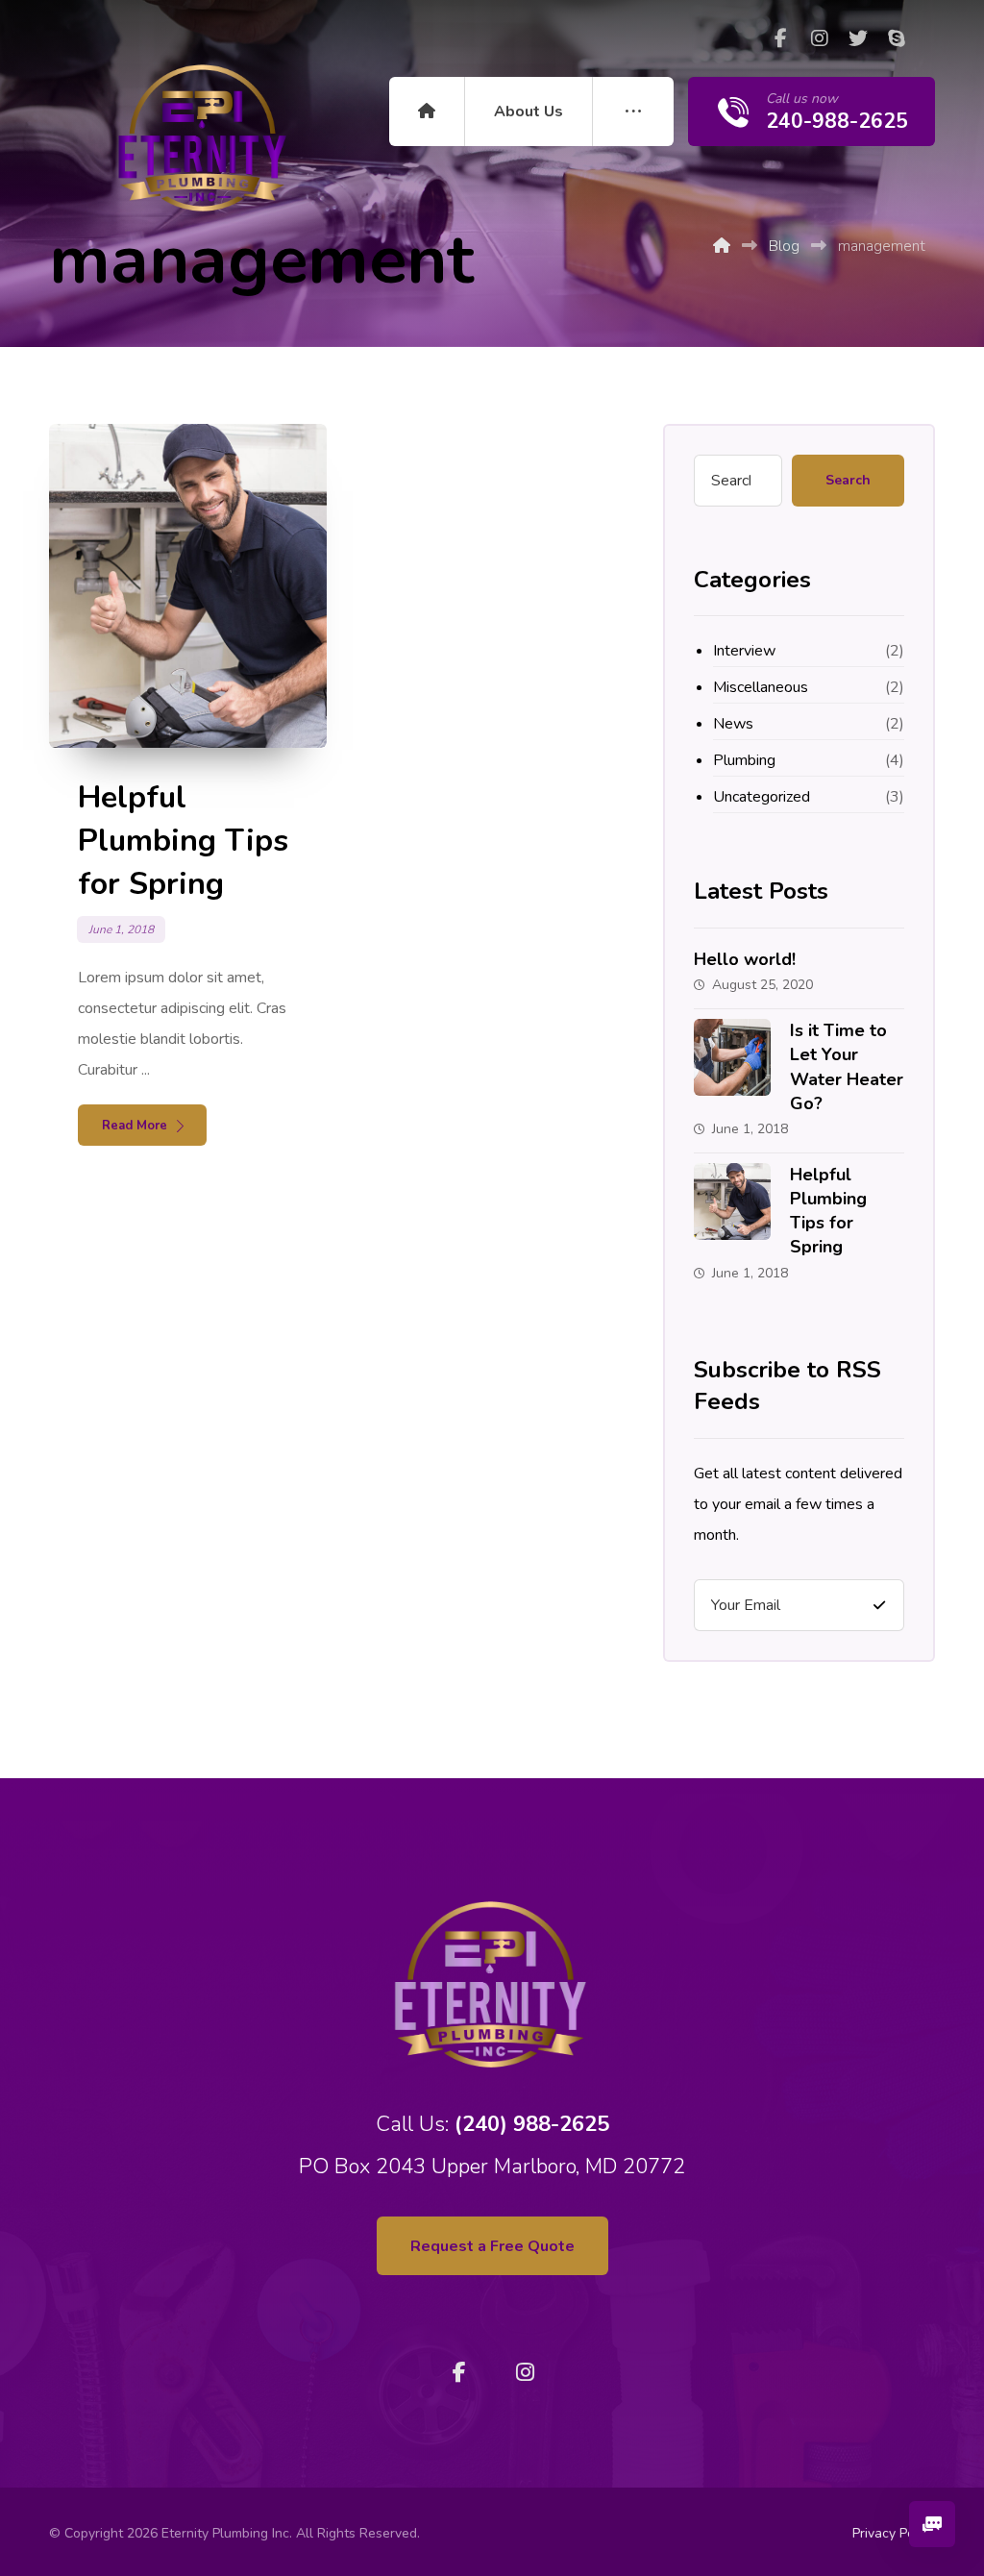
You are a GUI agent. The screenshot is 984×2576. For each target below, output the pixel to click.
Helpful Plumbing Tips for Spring (828, 1211)
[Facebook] (781, 38)
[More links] (633, 111)
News (733, 724)
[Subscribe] (879, 1605)
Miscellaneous (761, 687)
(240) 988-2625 (532, 2124)
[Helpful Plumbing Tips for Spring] (732, 1201)
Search (848, 480)
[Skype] (897, 38)
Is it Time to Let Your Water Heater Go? (847, 1067)
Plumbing (744, 760)
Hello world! (745, 959)
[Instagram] (820, 38)
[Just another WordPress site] (204, 137)
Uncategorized (762, 797)
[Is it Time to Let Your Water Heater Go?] (732, 1057)
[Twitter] (858, 38)
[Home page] (722, 246)
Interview (744, 651)
